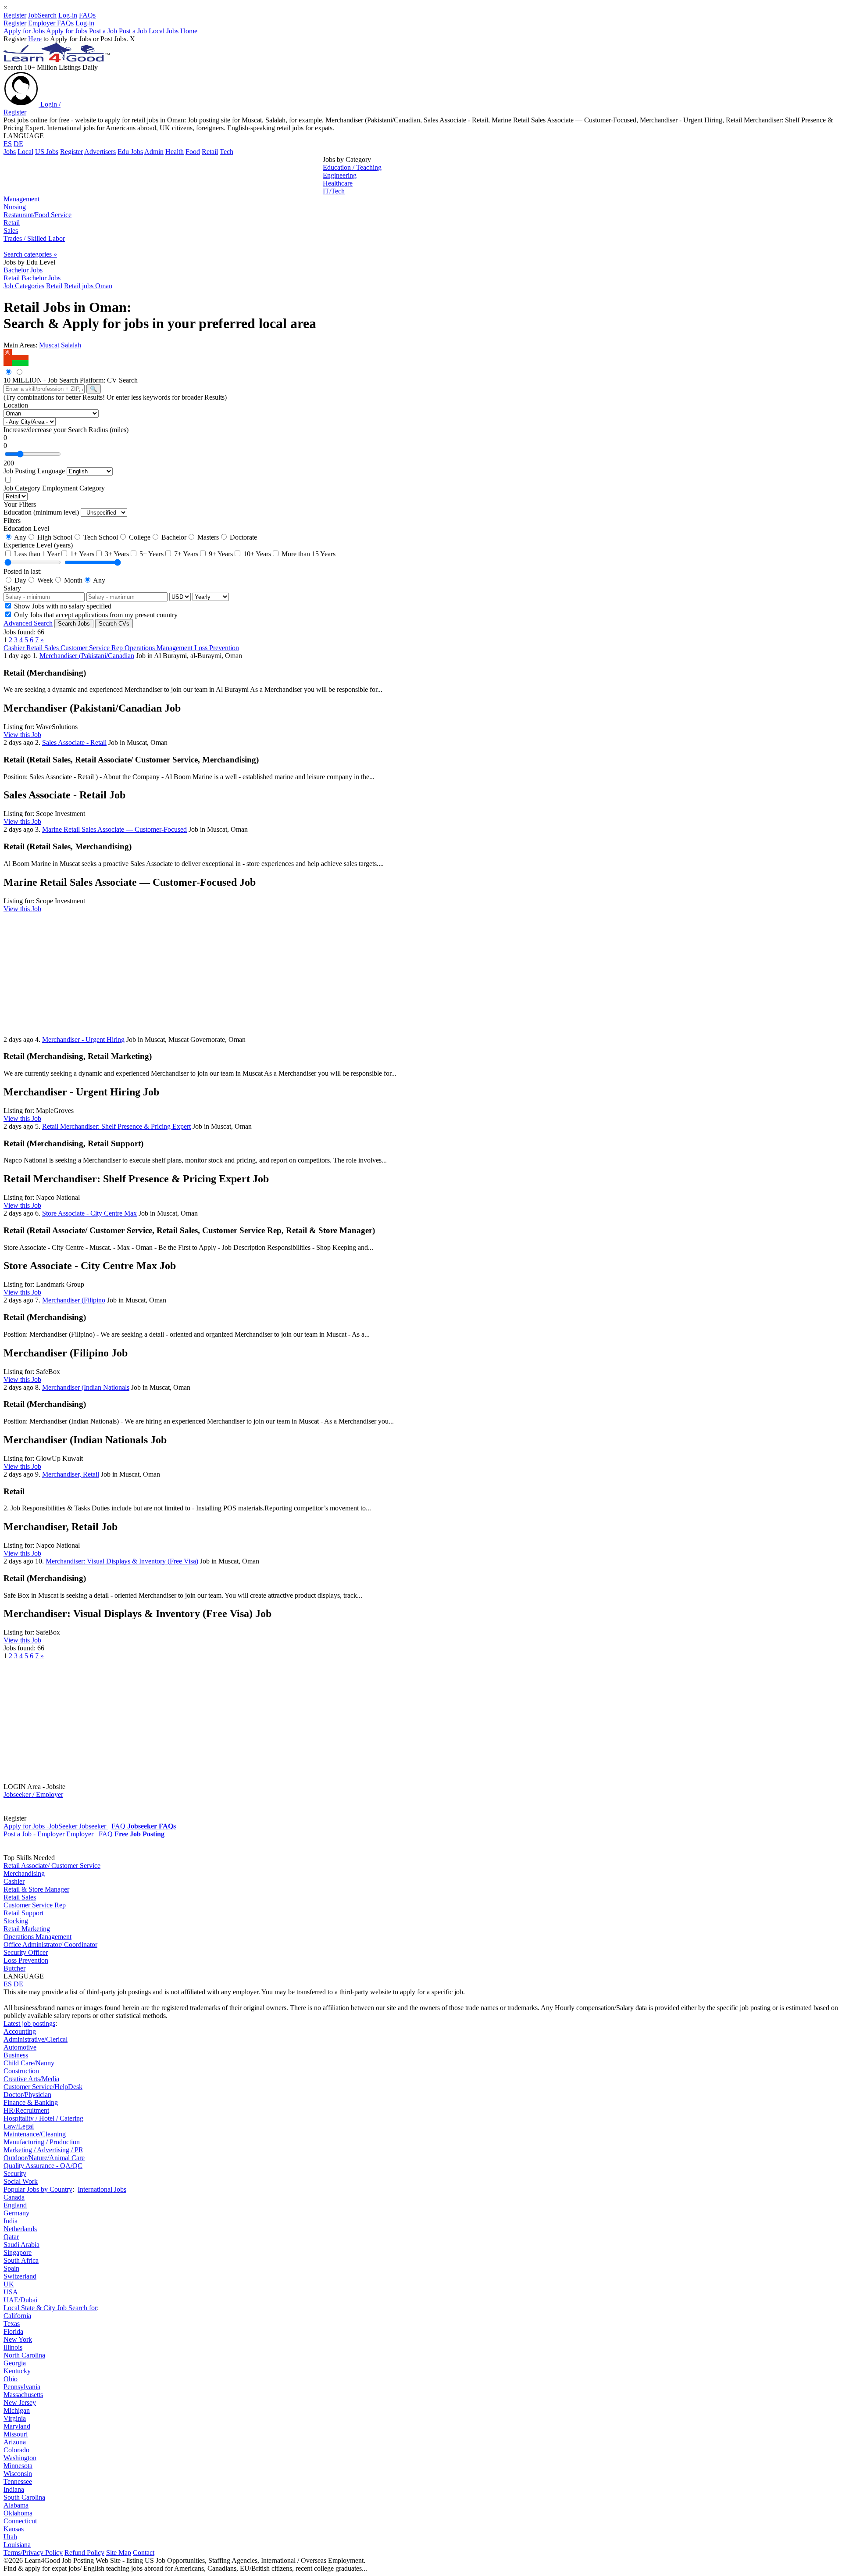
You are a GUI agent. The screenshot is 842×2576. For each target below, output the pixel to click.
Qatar (11, 2237)
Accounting (20, 2031)
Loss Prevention (217, 648)
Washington (20, 2458)
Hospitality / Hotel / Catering (43, 2118)
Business (16, 2055)
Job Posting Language (34, 471)
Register (15, 15)
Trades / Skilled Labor (34, 238)
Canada (14, 2197)
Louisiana (17, 2545)
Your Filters (20, 504)
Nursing (15, 207)
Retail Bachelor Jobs (32, 278)
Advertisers (100, 152)
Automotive (20, 2047)
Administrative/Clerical (36, 2039)
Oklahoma (18, 2513)
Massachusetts (23, 2395)
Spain (11, 2268)
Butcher (14, 1968)
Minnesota (18, 2466)
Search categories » (30, 254)
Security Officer (26, 1952)
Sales (11, 231)
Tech (227, 152)
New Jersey (20, 2402)
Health (175, 152)
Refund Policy (84, 2553)
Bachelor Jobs (23, 270)
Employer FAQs (51, 23)
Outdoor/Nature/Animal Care (44, 2158)
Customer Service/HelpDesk (43, 2087)
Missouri (16, 2434)
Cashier (15, 648)
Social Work (21, 2181)
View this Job (22, 735)
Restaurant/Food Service (37, 215)
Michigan (17, 2410)
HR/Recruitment (26, 2110)
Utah (10, 2537)
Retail (210, 152)
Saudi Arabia (21, 2245)
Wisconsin (18, 2474)
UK (9, 2284)
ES (8, 144)
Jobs (10, 152)
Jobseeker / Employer (33, 1794)
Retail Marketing (27, 1929)
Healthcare (338, 183)
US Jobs (47, 152)
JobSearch (42, 15)
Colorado (16, 2450)
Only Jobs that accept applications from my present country (95, 615)
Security (15, 2173)
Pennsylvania (22, 2387)
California (17, 2316)
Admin (154, 152)
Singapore (18, 2252)
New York (18, 2339)
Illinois (13, 2347)
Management (21, 199)
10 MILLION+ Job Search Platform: (55, 380)
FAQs (87, 15)
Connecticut (20, 2521)
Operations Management (159, 648)
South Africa (21, 2260)
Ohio (11, 2379)
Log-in (68, 15)
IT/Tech (334, 191)
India (11, 2221)
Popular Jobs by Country (38, 2189)
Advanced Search (28, 623)
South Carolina (24, 2497)
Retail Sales (43, 648)
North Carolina (24, 2355)
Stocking (16, 1921)
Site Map (119, 2553)
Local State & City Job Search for (50, 2308)
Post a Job (103, 31)
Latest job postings (29, 2023)
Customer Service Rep (93, 648)
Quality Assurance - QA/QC (43, 2166)
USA (11, 2292)
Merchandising (24, 1873)
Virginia (15, 2418)
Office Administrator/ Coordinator (50, 1945)
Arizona (15, 2442)
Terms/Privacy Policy (33, 2553)
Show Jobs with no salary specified (62, 606)
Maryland (17, 2426)
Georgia (15, 2363)
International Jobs (102, 2189)
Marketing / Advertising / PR (43, 2150)
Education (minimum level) (41, 512)
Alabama (16, 2505)
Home (189, 31)
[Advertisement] (163, 175)
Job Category (22, 488)
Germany (16, 2213)
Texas (12, 2324)
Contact (144, 2553)
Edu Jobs (130, 152)
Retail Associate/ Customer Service (52, 1866)
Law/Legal (19, 2126)
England (15, 2205)
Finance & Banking (31, 2102)
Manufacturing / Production (42, 2142)
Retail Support (23, 1913)
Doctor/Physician (27, 2095)
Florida (13, 2331)
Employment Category (73, 488)
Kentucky (17, 2371)
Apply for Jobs (24, 31)
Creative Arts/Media (31, 2079)
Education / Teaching (352, 167)
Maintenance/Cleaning (35, 2134)
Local (25, 152)
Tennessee (18, 2481)
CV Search (122, 380)
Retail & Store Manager (36, 1889)
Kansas (14, 2529)
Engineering (340, 175)
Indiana (14, 2489)
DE (18, 144)
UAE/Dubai (20, 2300)
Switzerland (20, 2276)
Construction (21, 2071)
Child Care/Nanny (29, 2063)
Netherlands (20, 2229)
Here (35, 39)
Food (193, 152)
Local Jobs (164, 31)
